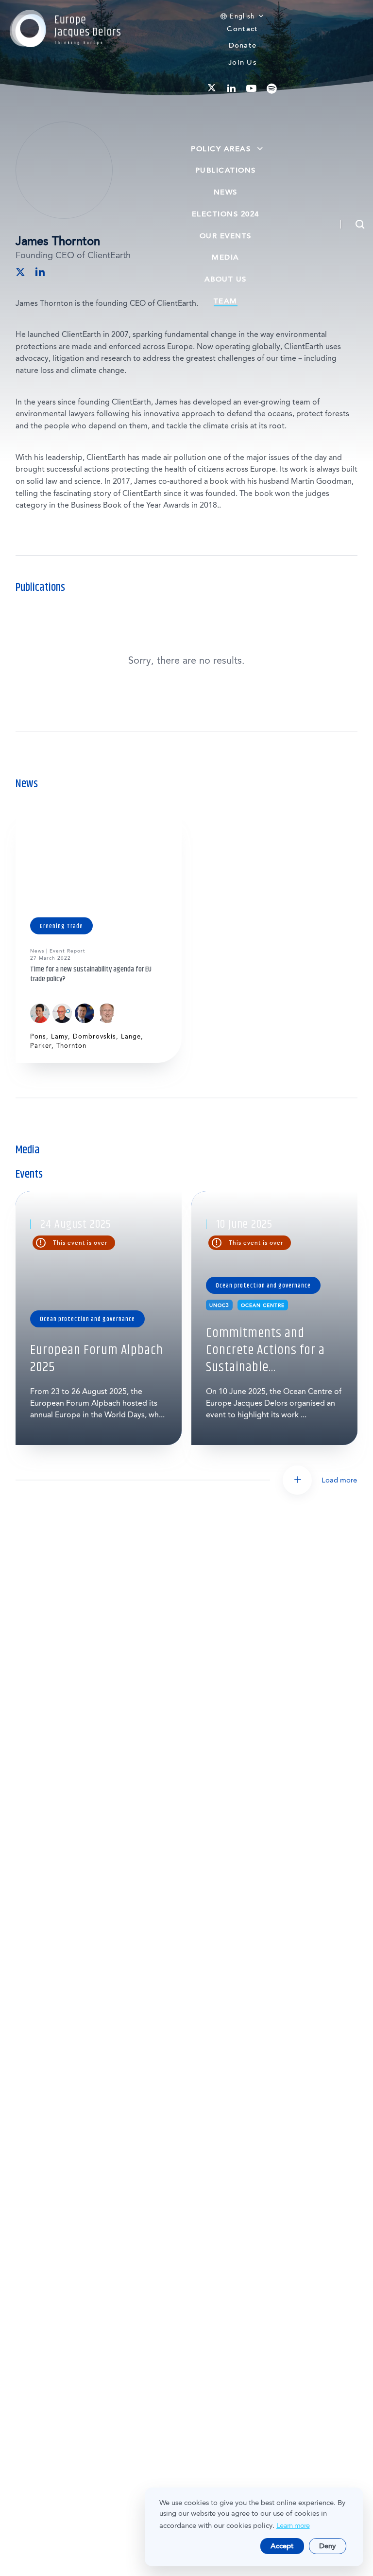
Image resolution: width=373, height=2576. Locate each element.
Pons (38, 1036)
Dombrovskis (94, 1036)
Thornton (71, 1046)
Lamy (59, 1036)
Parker (41, 1046)
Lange (131, 1036)
